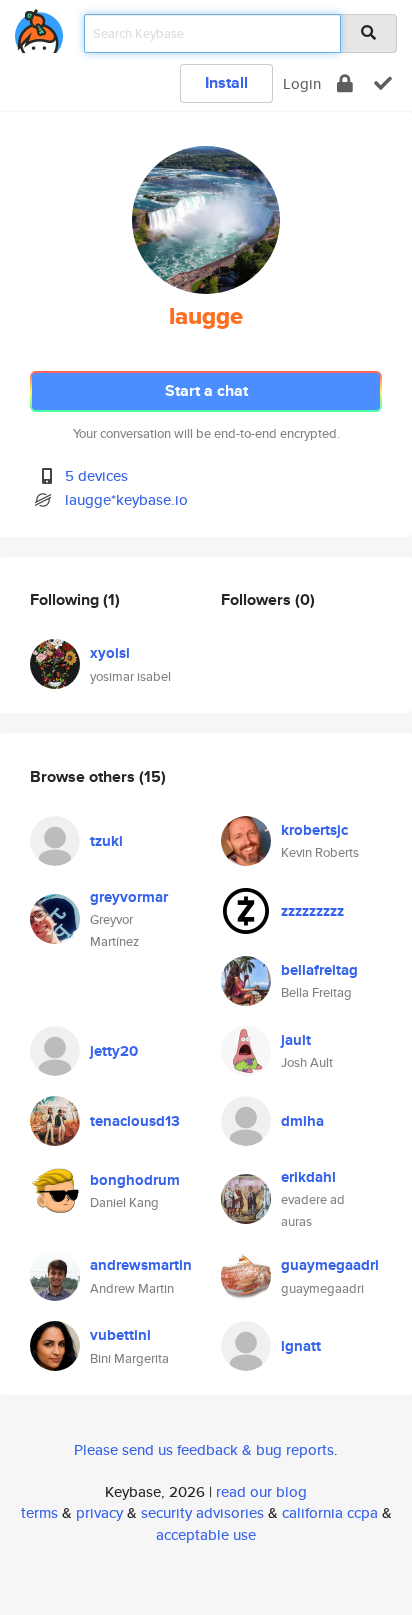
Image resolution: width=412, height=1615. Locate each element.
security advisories (202, 1512)
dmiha (302, 1121)
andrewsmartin (141, 1265)
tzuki (106, 841)
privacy (99, 1512)
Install (226, 82)
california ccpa (330, 1512)
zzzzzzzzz (312, 911)
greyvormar (129, 897)
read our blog (261, 1491)
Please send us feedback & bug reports (204, 1449)
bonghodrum (135, 1180)
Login (302, 83)
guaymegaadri (330, 1265)
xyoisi (110, 653)
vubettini (120, 1335)
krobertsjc (314, 830)
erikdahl (308, 1177)
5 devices (96, 475)
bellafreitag (319, 970)
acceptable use (206, 1534)
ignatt (301, 1346)
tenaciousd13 (135, 1121)
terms (39, 1512)
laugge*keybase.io (126, 499)
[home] (39, 27)
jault (296, 1040)
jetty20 (114, 1051)
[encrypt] (345, 83)
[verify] (383, 83)
